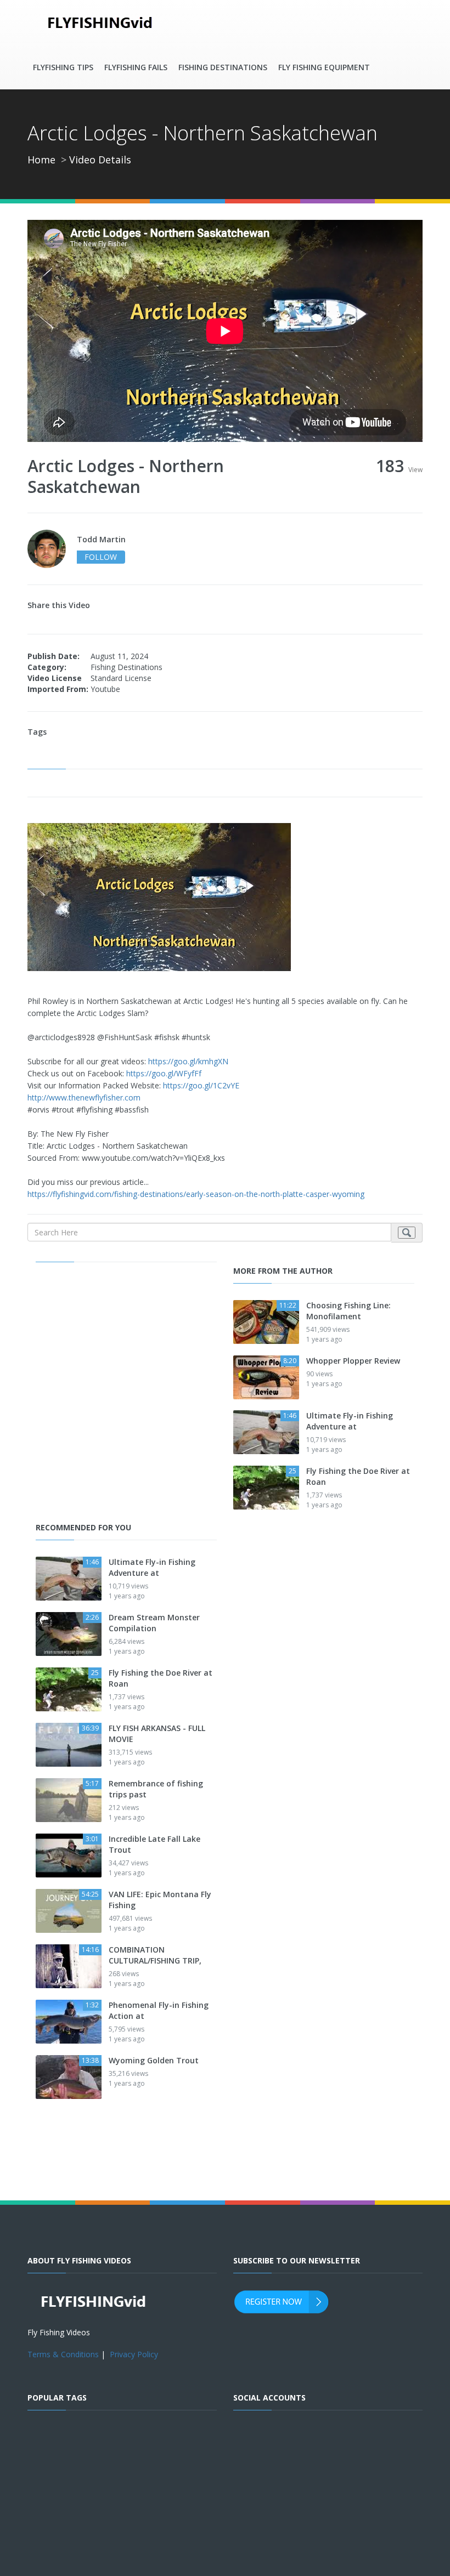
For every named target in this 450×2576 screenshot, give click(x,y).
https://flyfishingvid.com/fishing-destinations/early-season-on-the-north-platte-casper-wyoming (196, 1194)
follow (101, 557)
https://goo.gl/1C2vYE (201, 1085)
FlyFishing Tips (63, 67)
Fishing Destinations (223, 67)
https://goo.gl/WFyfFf (164, 1073)
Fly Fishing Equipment (324, 67)
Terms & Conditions (63, 2354)
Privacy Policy (134, 2354)
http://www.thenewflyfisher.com (84, 1097)
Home (41, 160)
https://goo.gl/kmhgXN (188, 1061)
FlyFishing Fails (136, 67)
